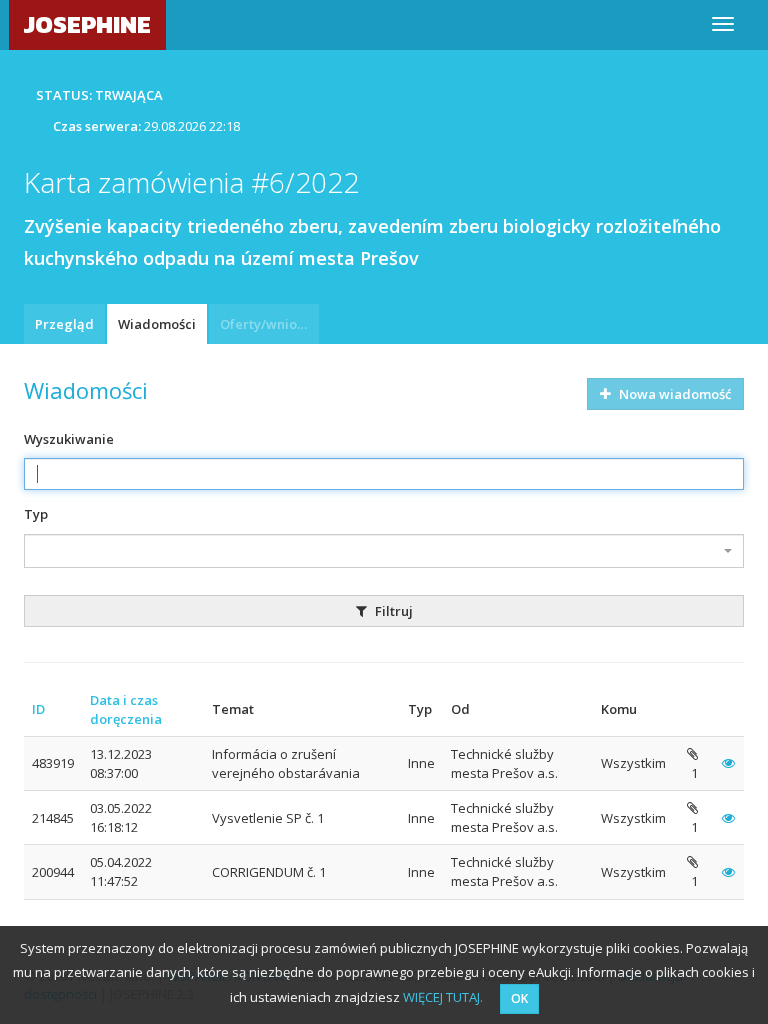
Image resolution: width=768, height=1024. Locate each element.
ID (38, 709)
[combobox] (384, 551)
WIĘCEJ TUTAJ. (443, 997)
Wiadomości (157, 324)
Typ (36, 514)
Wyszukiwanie (69, 439)
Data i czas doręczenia (126, 709)
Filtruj (392, 611)
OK (519, 998)
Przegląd (64, 324)
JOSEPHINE (87, 24)
